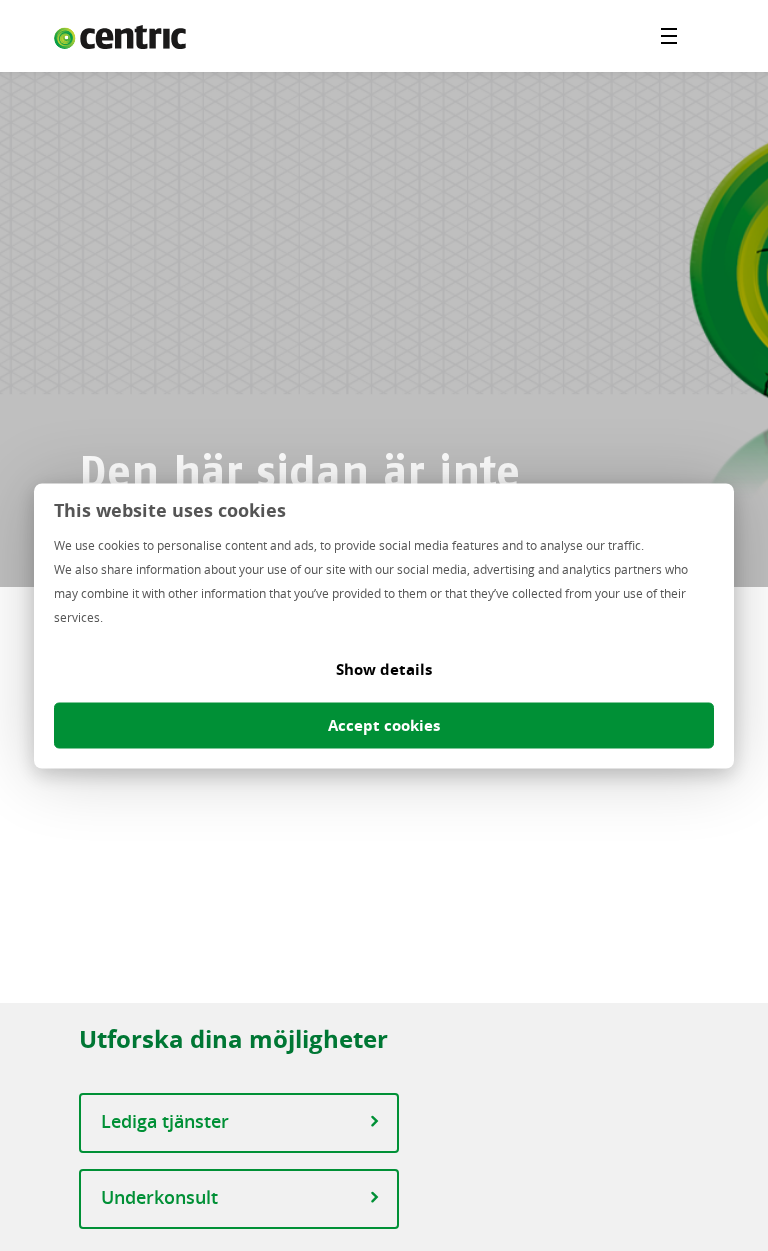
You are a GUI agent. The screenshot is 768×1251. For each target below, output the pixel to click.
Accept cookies (384, 724)
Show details (384, 668)
